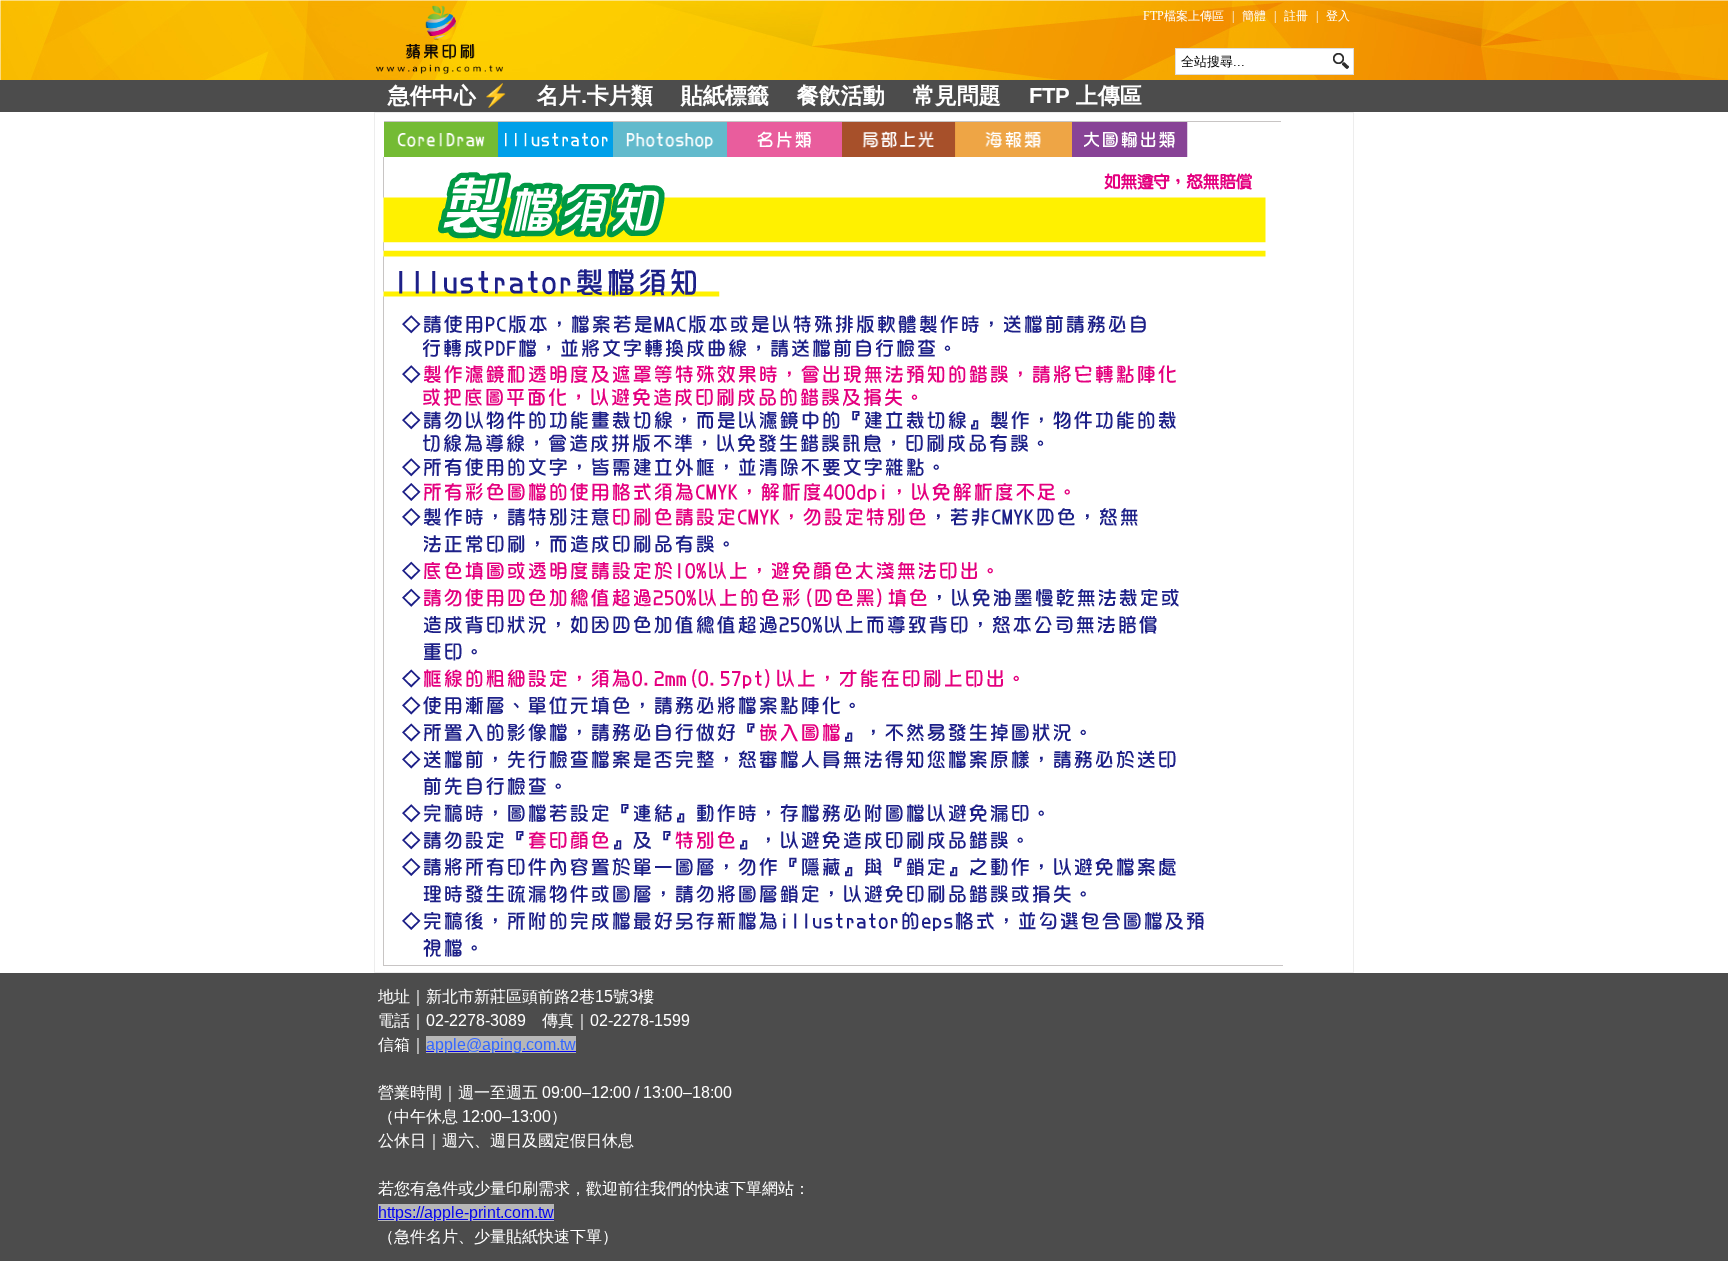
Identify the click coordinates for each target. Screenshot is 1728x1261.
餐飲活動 (841, 95)
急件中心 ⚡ (448, 95)
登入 (1338, 16)
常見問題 (957, 95)
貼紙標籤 (725, 95)
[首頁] (441, 40)
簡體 (1254, 16)
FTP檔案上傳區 (1183, 16)
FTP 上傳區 (1085, 95)
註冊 (1296, 16)
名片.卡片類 (595, 95)
